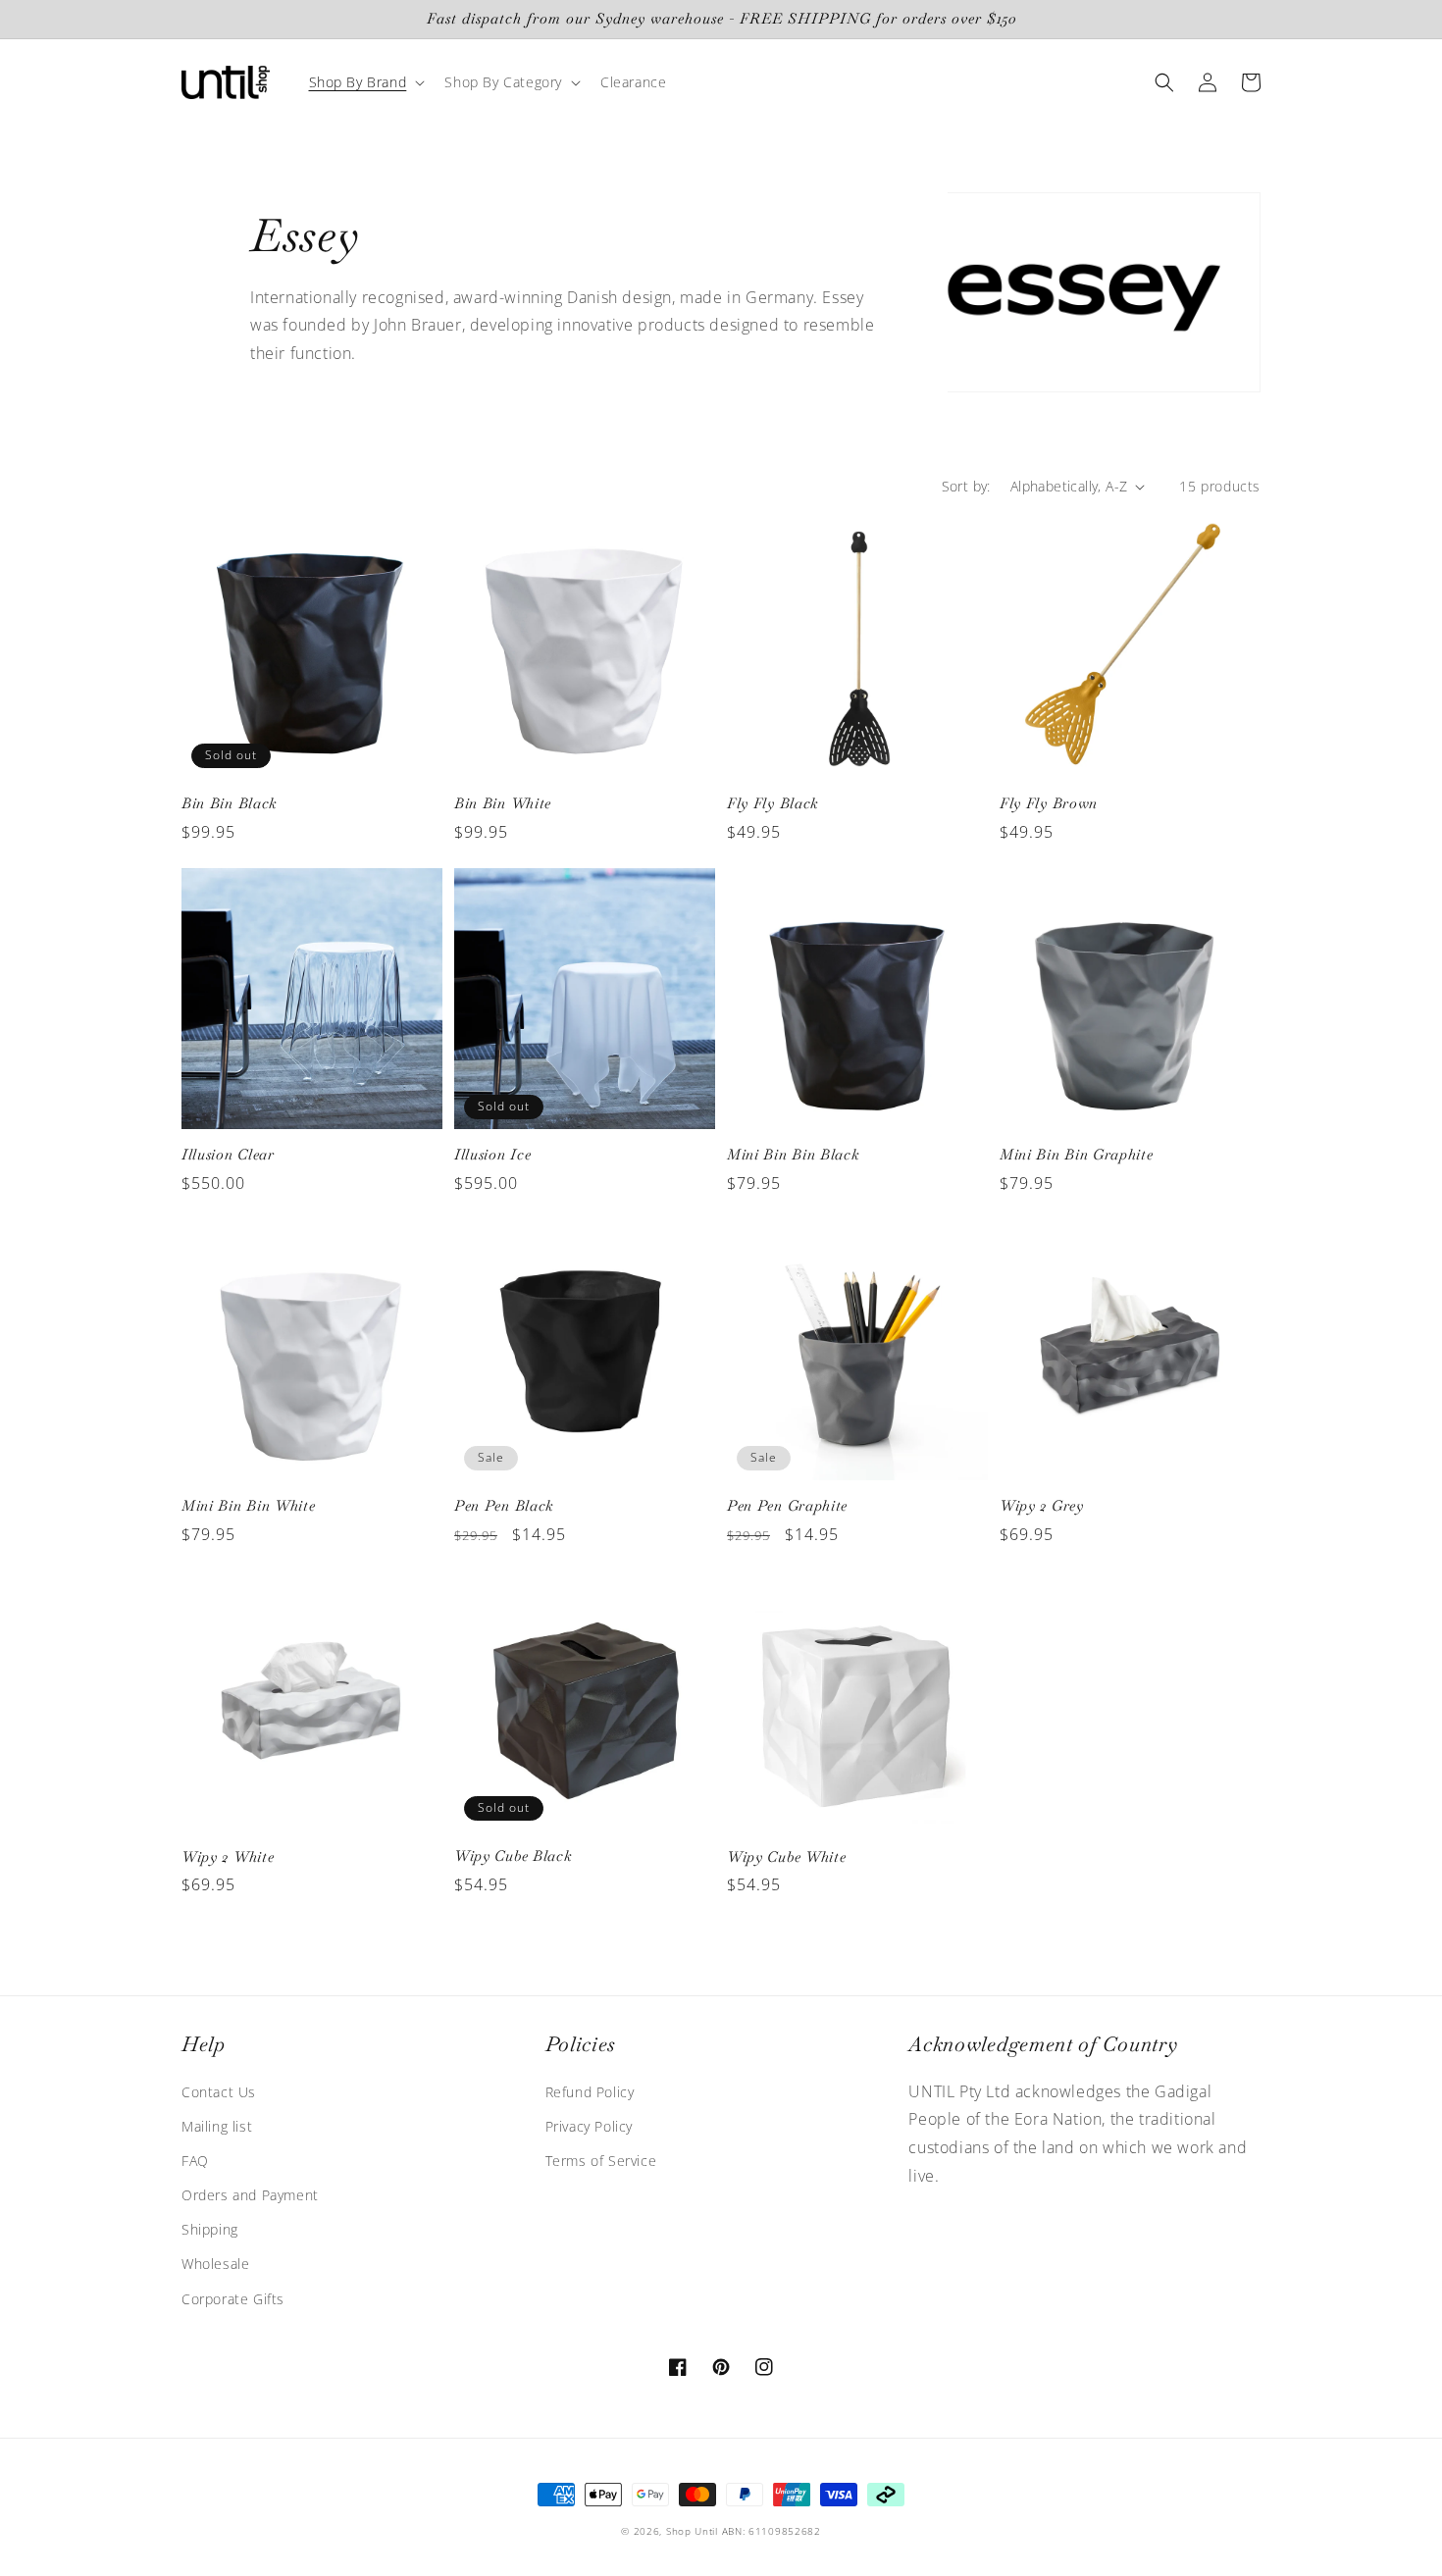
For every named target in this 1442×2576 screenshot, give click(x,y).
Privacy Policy (589, 2126)
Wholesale (215, 2264)
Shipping (210, 2229)
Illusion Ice (492, 1155)
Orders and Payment (250, 2195)
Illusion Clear (228, 1155)
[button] (365, 82)
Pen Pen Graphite (787, 1506)
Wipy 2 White (228, 1857)
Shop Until (692, 2531)
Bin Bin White (503, 803)
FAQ (195, 2161)
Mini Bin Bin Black (793, 1155)
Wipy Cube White (786, 1857)
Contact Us (219, 2092)
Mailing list (217, 2126)
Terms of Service (601, 2161)
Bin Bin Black (229, 803)
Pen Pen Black (504, 1506)
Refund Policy (590, 2092)
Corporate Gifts (233, 2299)
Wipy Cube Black (513, 1856)
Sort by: (966, 486)
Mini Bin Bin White (248, 1506)
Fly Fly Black (772, 803)
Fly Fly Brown (1049, 803)
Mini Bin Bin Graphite (1077, 1155)
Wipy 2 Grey (1042, 1506)
